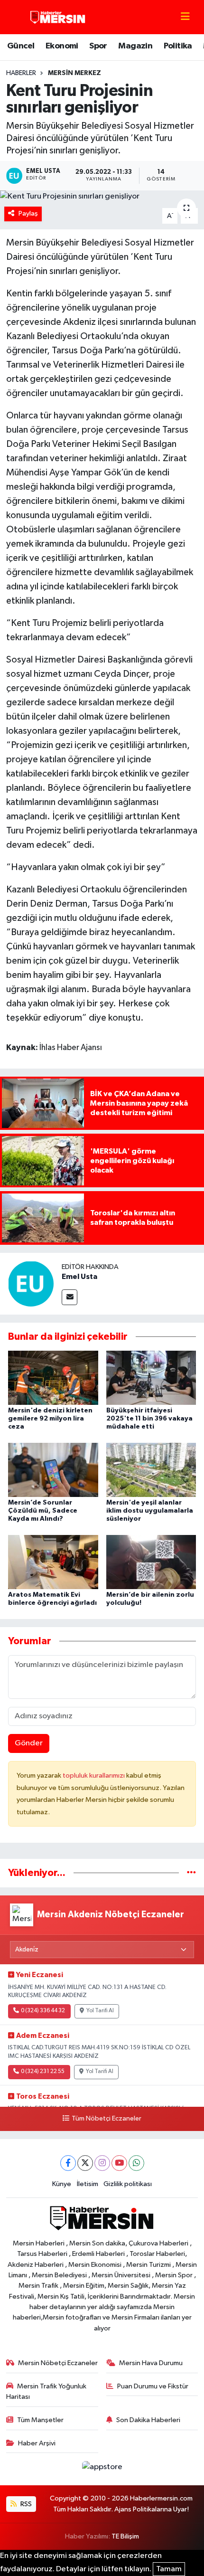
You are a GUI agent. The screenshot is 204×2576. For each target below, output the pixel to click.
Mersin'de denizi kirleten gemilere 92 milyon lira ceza (50, 1419)
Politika (178, 46)
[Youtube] (119, 2163)
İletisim (88, 2184)
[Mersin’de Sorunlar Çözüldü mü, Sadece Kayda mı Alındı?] (53, 1470)
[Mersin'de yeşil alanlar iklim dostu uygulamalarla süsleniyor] (151, 1470)
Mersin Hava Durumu (151, 2363)
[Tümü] (191, 1873)
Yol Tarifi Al (100, 2011)
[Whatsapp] (136, 2163)
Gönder (29, 1743)
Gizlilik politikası (128, 2184)
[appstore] (102, 2469)
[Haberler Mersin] (58, 17)
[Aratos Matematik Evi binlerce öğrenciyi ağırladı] (53, 1562)
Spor (98, 46)
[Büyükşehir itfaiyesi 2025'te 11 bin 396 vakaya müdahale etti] (151, 1378)
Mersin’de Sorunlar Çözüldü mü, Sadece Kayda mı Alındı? (43, 1511)
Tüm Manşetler (40, 2420)
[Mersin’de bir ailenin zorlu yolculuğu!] (151, 1562)
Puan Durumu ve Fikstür (153, 2386)
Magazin (135, 46)
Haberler (21, 73)
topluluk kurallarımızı (94, 1776)
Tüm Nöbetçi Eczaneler (106, 2119)
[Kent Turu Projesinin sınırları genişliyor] (102, 197)
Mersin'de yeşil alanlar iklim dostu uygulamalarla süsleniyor (150, 1511)
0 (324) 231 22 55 (43, 2072)
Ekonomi (62, 46)
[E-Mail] (70, 1297)
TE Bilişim (125, 2536)
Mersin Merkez (74, 73)
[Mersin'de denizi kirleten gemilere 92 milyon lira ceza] (53, 1378)
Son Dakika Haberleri (148, 2420)
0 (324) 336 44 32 (43, 2011)
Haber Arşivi (37, 2443)
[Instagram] (102, 2163)
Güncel (21, 46)
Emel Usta (79, 1277)
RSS (25, 2504)
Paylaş (28, 213)
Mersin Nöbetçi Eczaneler (58, 2363)
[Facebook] (68, 2163)
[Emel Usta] (31, 1283)
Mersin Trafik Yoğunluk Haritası (46, 2391)
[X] (85, 2163)
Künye (62, 2184)
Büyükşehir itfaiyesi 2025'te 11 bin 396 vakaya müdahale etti (149, 1419)
